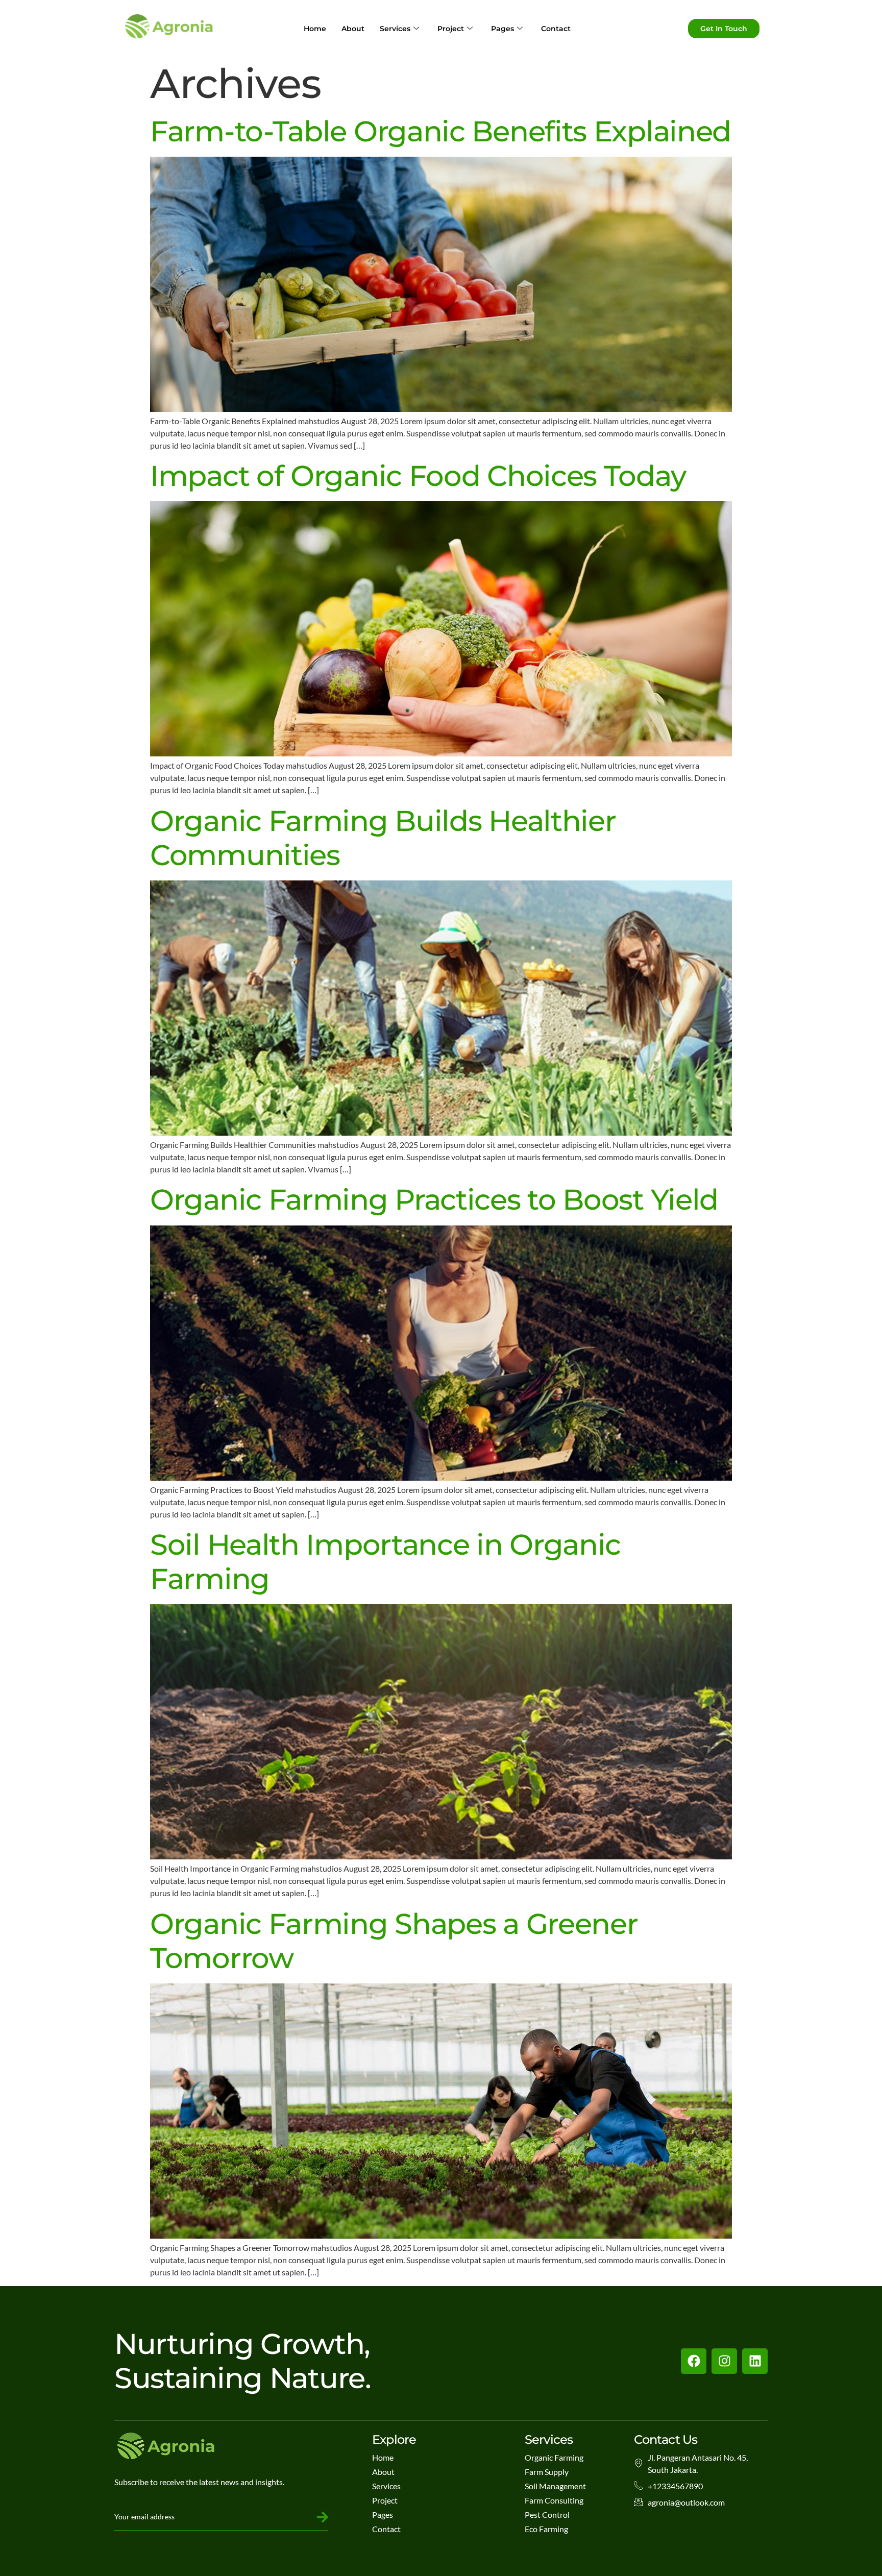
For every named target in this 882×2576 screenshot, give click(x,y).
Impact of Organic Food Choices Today (418, 476)
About (353, 29)
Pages (503, 29)
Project (451, 29)
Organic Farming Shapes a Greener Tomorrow (394, 1941)
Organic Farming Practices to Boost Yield (434, 1199)
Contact (556, 29)
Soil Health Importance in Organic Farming (385, 1562)
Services (395, 29)
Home (315, 29)
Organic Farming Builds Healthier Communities (383, 838)
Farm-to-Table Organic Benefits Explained (440, 131)
